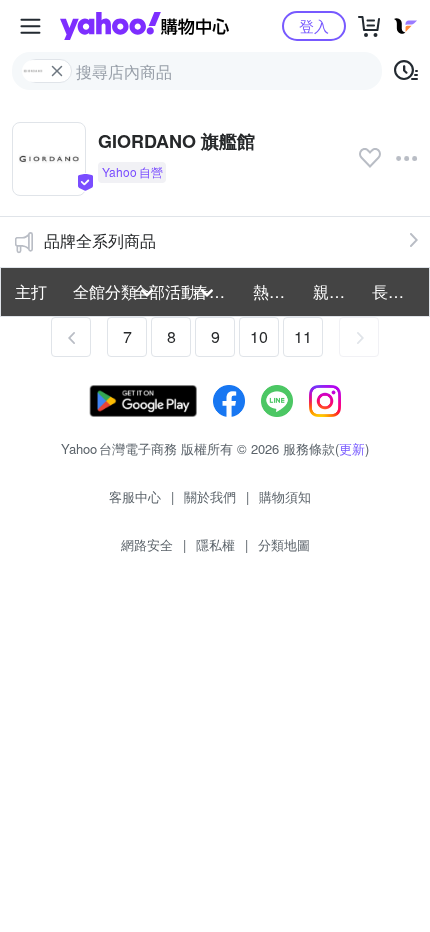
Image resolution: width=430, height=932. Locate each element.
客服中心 (135, 496)
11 (303, 336)
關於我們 (210, 496)
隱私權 (215, 544)
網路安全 (147, 544)
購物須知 (285, 496)
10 (259, 336)
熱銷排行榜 (277, 291)
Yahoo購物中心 (144, 26)
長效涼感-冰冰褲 (396, 291)
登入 (314, 25)
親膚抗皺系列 (337, 291)
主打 (31, 291)
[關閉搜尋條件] (57, 71)
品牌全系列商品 (100, 240)
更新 (352, 448)
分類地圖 (284, 544)
